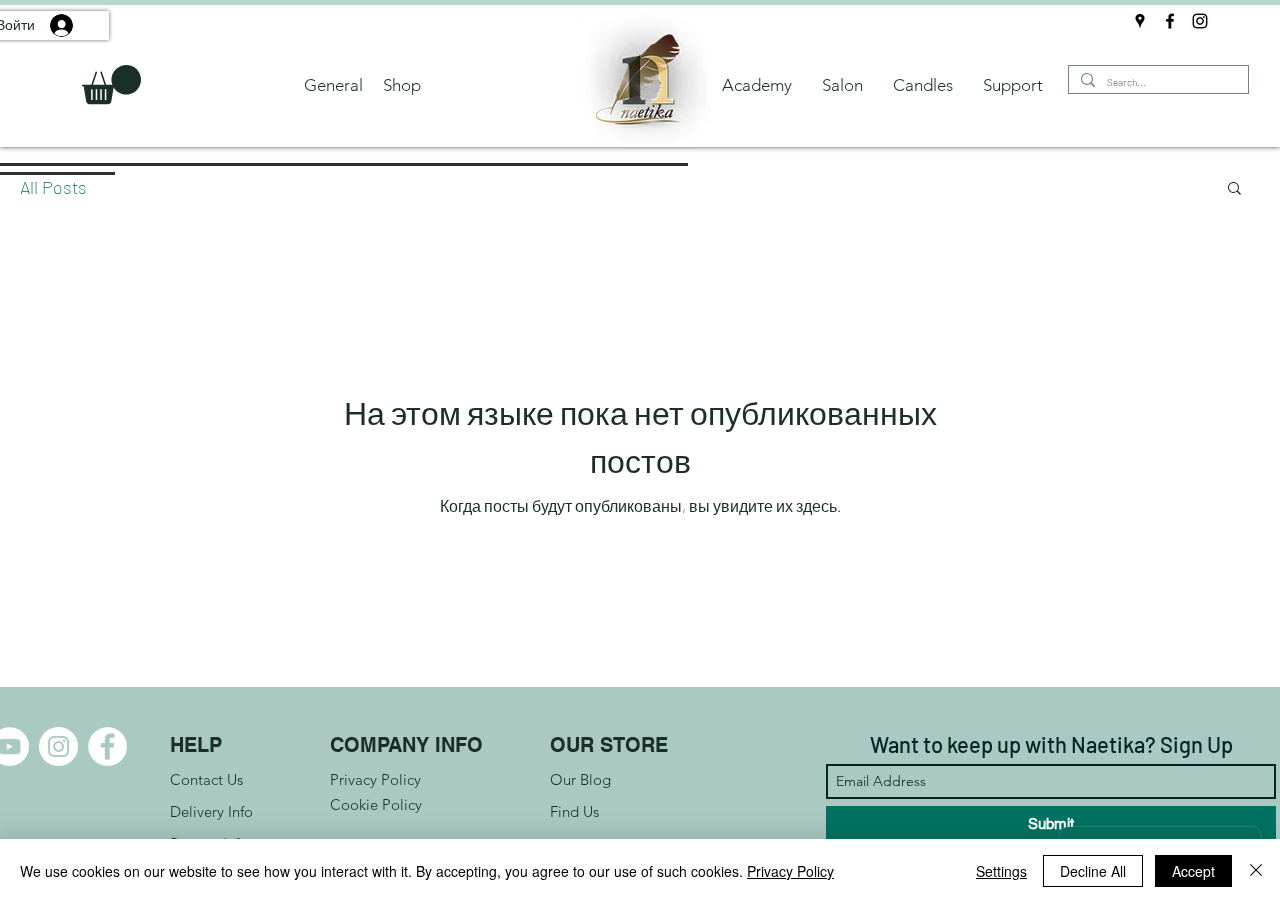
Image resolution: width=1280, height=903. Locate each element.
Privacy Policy (790, 871)
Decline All (1093, 871)
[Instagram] (1200, 21)
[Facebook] (1170, 21)
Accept (1193, 871)
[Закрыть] (1256, 871)
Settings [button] (1001, 871)
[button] (111, 84)
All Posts (53, 187)
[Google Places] (1140, 21)
